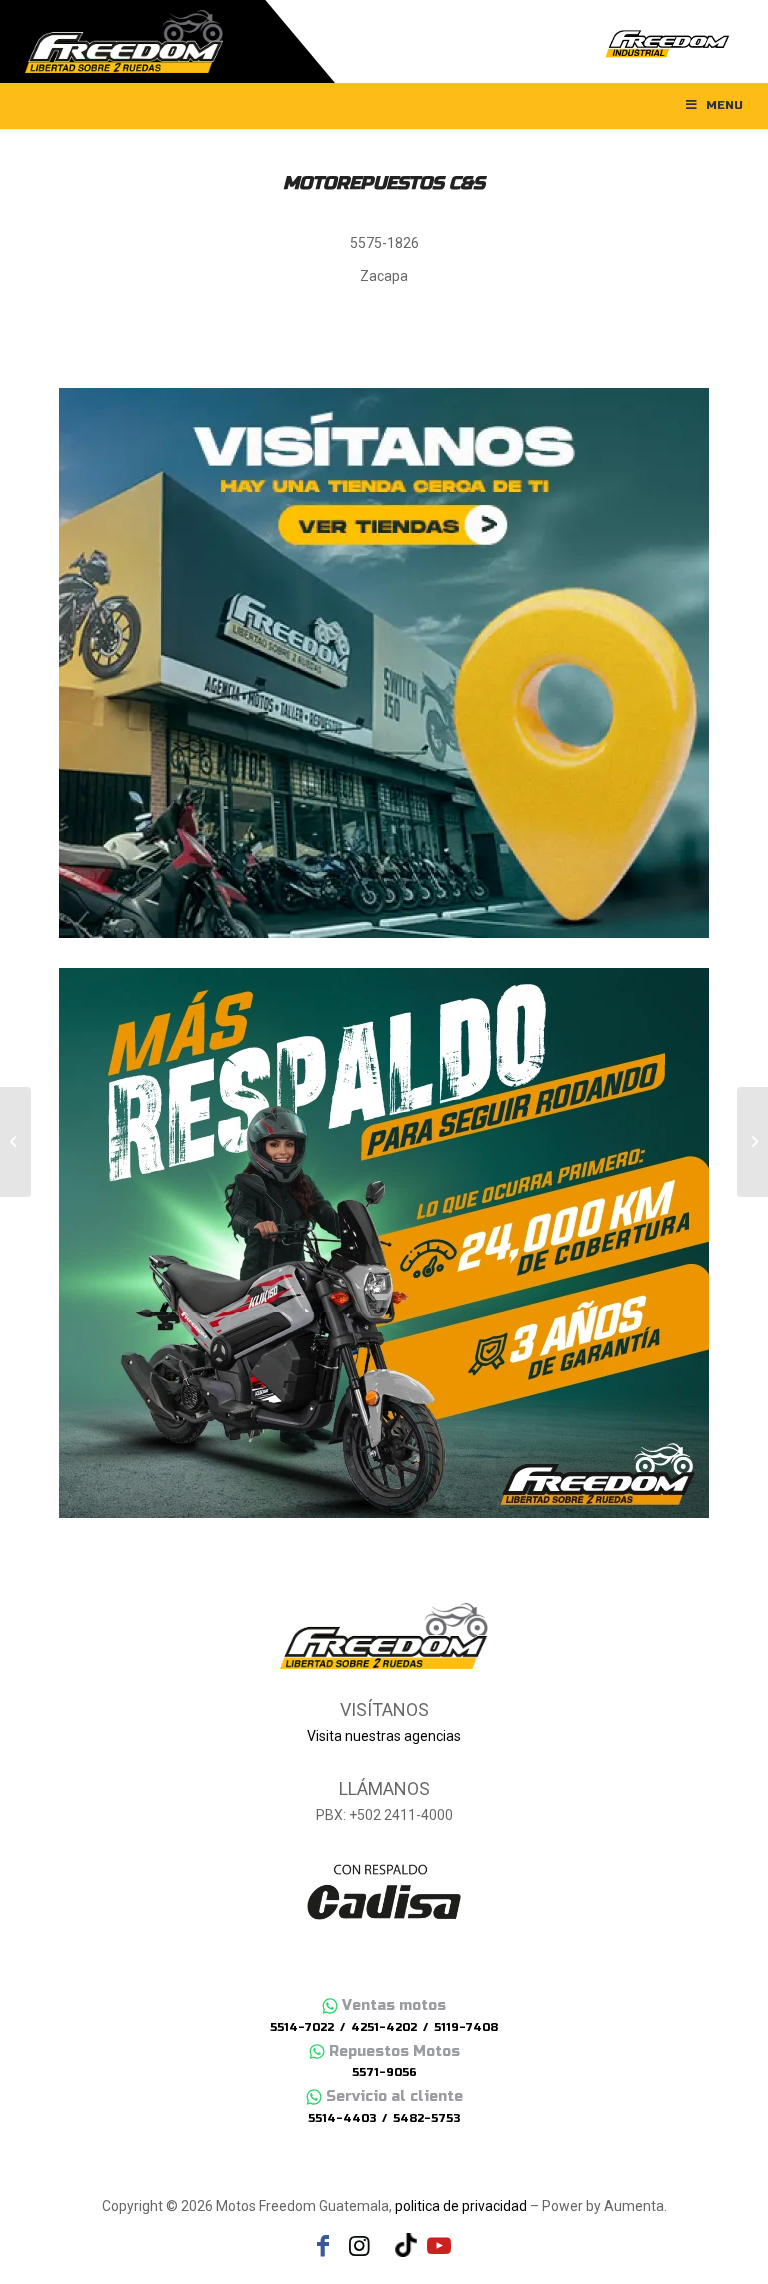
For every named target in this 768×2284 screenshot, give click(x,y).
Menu (724, 105)
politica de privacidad (461, 2206)
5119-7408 (466, 2027)
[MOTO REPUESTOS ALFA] (15, 1142)
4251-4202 (384, 2027)
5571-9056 (384, 2072)
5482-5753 (426, 2118)
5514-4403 (342, 2118)
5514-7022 (302, 2027)
